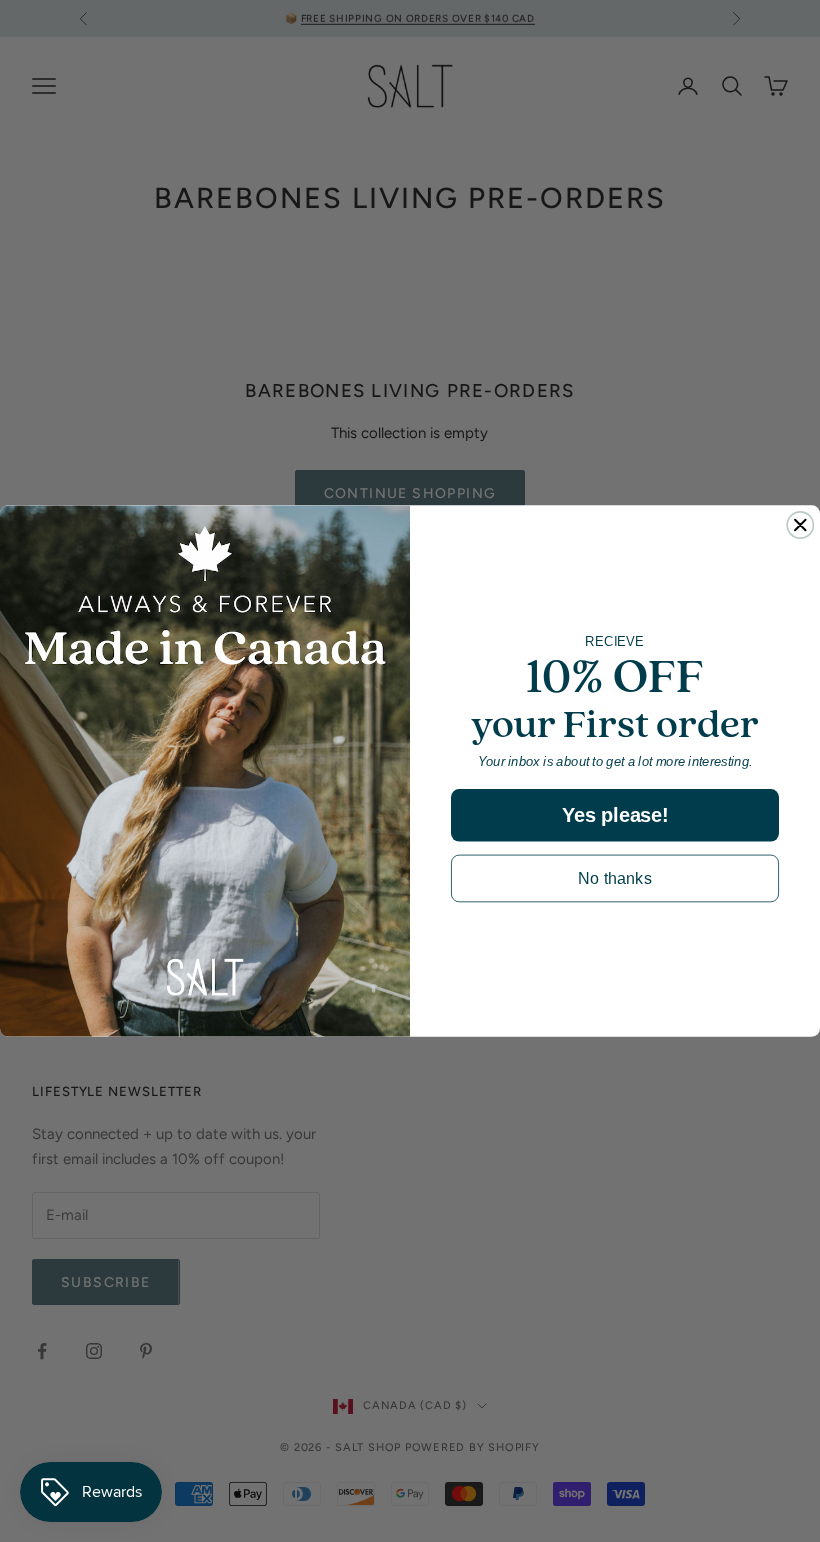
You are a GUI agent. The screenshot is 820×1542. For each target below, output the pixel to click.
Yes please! (615, 814)
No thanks (615, 878)
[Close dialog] (800, 525)
